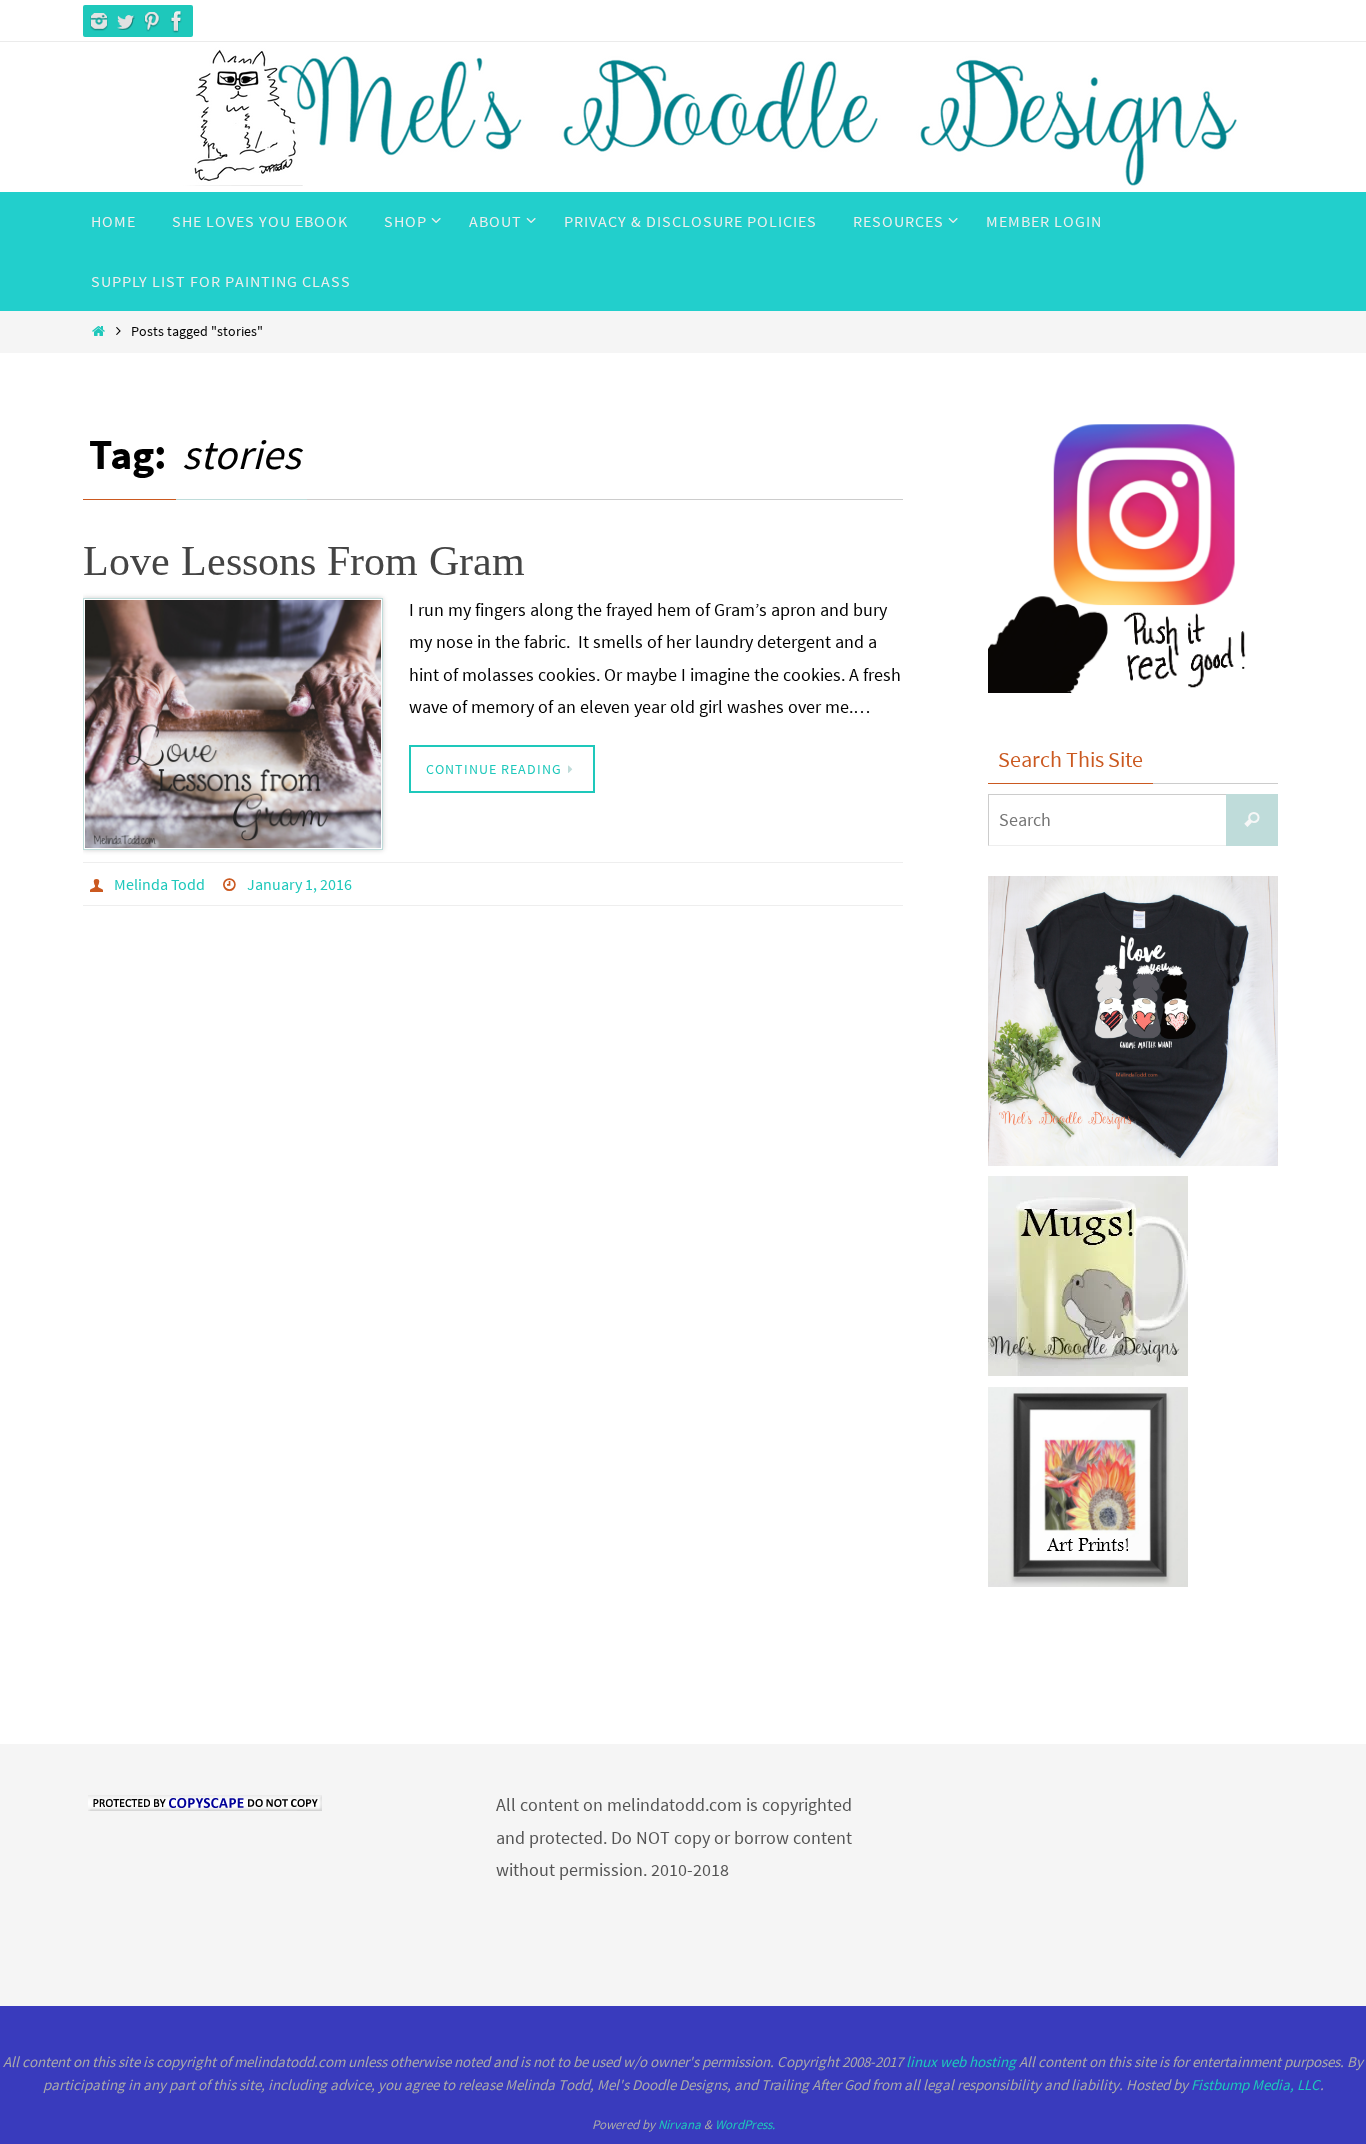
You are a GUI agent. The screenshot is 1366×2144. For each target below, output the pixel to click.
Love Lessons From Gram (304, 561)
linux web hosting (961, 2061)
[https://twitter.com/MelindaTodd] (125, 21)
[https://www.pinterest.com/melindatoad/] (151, 21)
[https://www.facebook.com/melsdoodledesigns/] (177, 21)
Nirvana (679, 2124)
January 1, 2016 (299, 884)
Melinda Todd (159, 884)
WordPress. (745, 2124)
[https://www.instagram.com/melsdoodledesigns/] (99, 21)
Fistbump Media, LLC (1255, 2084)
